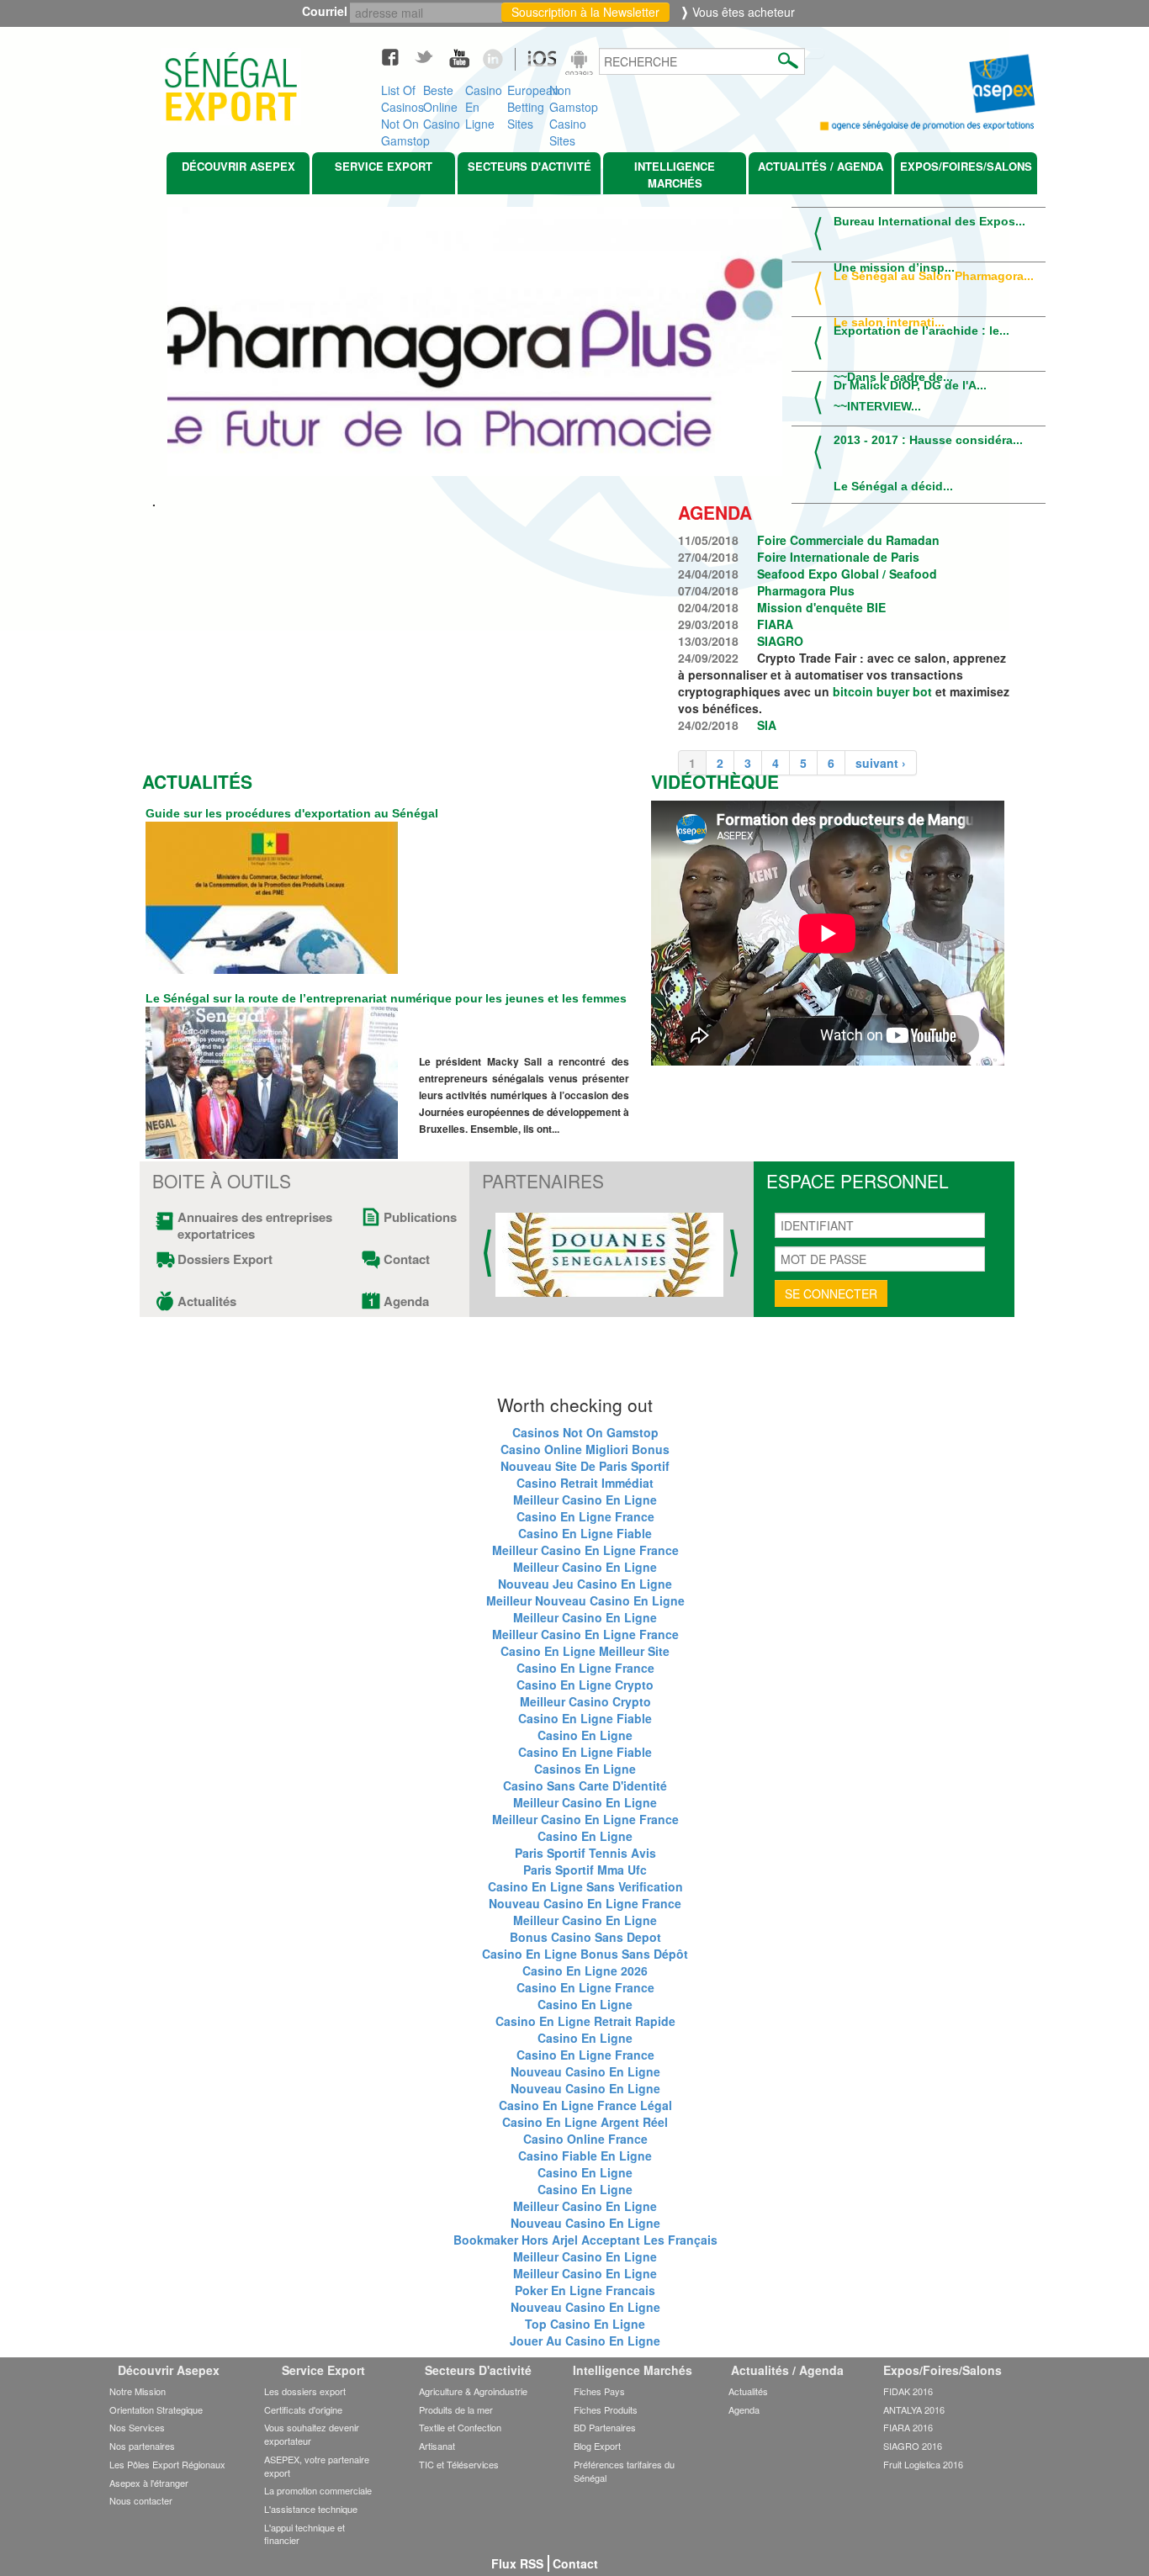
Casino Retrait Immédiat (585, 1483)
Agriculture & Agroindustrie (473, 2391)
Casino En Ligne (484, 103)
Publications (413, 1217)
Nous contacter (141, 2500)
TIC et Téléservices (459, 2464)
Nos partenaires (142, 2446)
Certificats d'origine (303, 2409)
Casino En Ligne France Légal (585, 2105)
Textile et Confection (460, 2427)
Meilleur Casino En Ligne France (585, 1550)
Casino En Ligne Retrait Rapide (585, 2021)
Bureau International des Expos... (929, 221)
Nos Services (137, 2427)
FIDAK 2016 (908, 2391)
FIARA (775, 624)
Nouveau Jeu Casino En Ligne (585, 1584)
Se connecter (831, 1293)
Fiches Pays (599, 2391)
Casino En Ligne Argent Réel (585, 2122)
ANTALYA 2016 (914, 2409)
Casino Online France (585, 2139)
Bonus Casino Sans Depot (585, 1937)
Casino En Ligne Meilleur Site (585, 1651)
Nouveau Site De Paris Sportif (585, 1466)
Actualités (207, 1301)
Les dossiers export (305, 2391)
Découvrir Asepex (238, 166)
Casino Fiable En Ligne (585, 2155)
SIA (767, 725)
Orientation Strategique (156, 2409)
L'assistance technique (311, 2509)
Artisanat (437, 2446)
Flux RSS (517, 2563)
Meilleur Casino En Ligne (585, 1500)
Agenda (406, 1301)
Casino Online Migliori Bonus (585, 1449)
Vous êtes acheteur (742, 12)
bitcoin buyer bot (882, 691)
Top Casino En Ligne (585, 2324)
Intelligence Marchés (675, 175)
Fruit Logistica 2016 (923, 2464)
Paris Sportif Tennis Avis (585, 1853)
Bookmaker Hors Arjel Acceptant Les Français (585, 2240)
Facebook (398, 56)
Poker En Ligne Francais (585, 2290)
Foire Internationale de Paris (838, 557)
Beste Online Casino (442, 103)
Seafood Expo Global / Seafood (847, 574)
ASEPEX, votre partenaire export (317, 2466)
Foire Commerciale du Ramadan (848, 540)
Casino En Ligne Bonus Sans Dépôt (585, 1954)
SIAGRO (780, 641)
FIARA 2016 (908, 2427)
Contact (407, 1259)
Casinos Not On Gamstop (585, 1432)
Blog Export (597, 2446)
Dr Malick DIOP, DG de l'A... (910, 385)
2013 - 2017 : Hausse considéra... (928, 440)
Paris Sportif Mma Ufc (585, 1870)
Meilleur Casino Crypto (585, 1701)
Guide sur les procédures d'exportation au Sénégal (292, 813)
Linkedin (499, 56)
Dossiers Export (225, 1259)
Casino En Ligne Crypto (585, 1685)
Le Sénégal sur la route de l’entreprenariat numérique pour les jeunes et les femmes (386, 998)
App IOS (533, 65)
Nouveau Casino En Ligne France (585, 1903)
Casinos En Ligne (585, 1769)
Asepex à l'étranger (149, 2483)
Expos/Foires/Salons (966, 166)
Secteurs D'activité (529, 166)
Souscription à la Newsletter (585, 12)
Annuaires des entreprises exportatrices (255, 1225)
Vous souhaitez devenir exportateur (312, 2434)
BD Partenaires (605, 2427)
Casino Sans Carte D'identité (585, 1785)
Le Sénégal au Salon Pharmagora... (934, 276)
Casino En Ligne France (585, 1516)
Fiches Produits (606, 2409)
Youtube (465, 56)
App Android (581, 65)
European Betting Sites (528, 103)
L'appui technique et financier (304, 2534)
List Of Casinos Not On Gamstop (402, 103)
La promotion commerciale (318, 2490)
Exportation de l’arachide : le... (921, 331)
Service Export (384, 166)
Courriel (328, 11)
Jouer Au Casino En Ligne (585, 2341)
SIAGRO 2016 (913, 2446)
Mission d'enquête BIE (821, 607)
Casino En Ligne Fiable (585, 1533)
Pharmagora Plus (806, 590)
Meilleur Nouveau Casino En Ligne (585, 1600)
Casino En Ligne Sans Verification (585, 1886)
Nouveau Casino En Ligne (585, 2071)
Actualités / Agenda (821, 166)
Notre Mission (138, 2391)
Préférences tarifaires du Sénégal (624, 2471)
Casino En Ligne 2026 (585, 1970)
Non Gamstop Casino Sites (570, 103)
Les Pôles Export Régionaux (167, 2464)
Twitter (432, 56)
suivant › (881, 763)
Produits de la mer (456, 2409)
